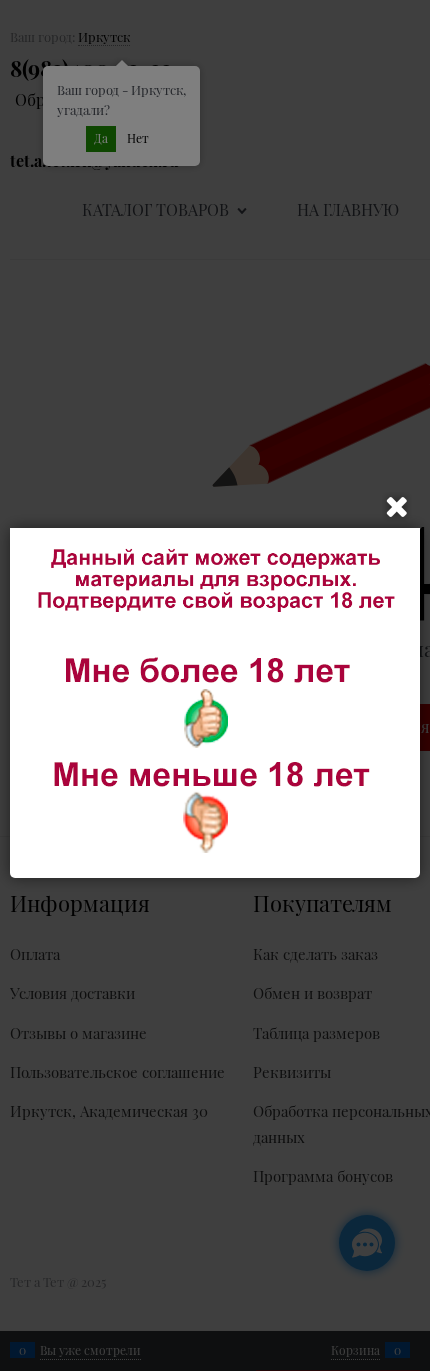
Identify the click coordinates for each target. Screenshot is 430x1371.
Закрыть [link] (397, 507)
